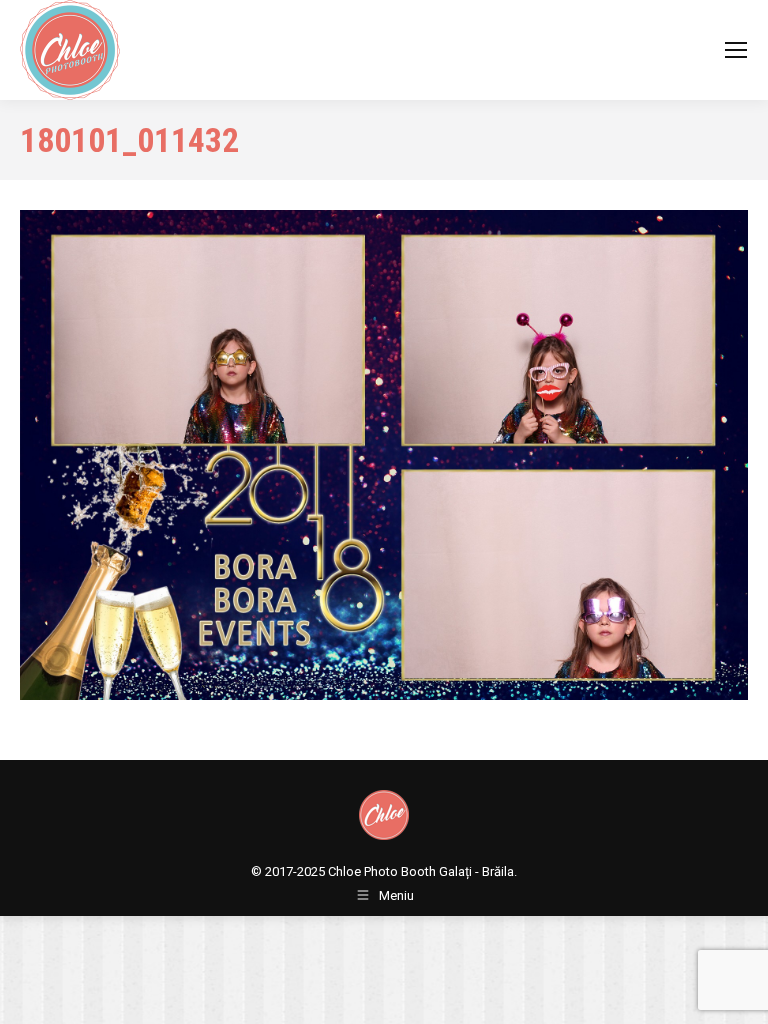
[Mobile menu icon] (736, 50)
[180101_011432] (384, 455)
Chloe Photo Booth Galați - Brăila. (422, 871)
